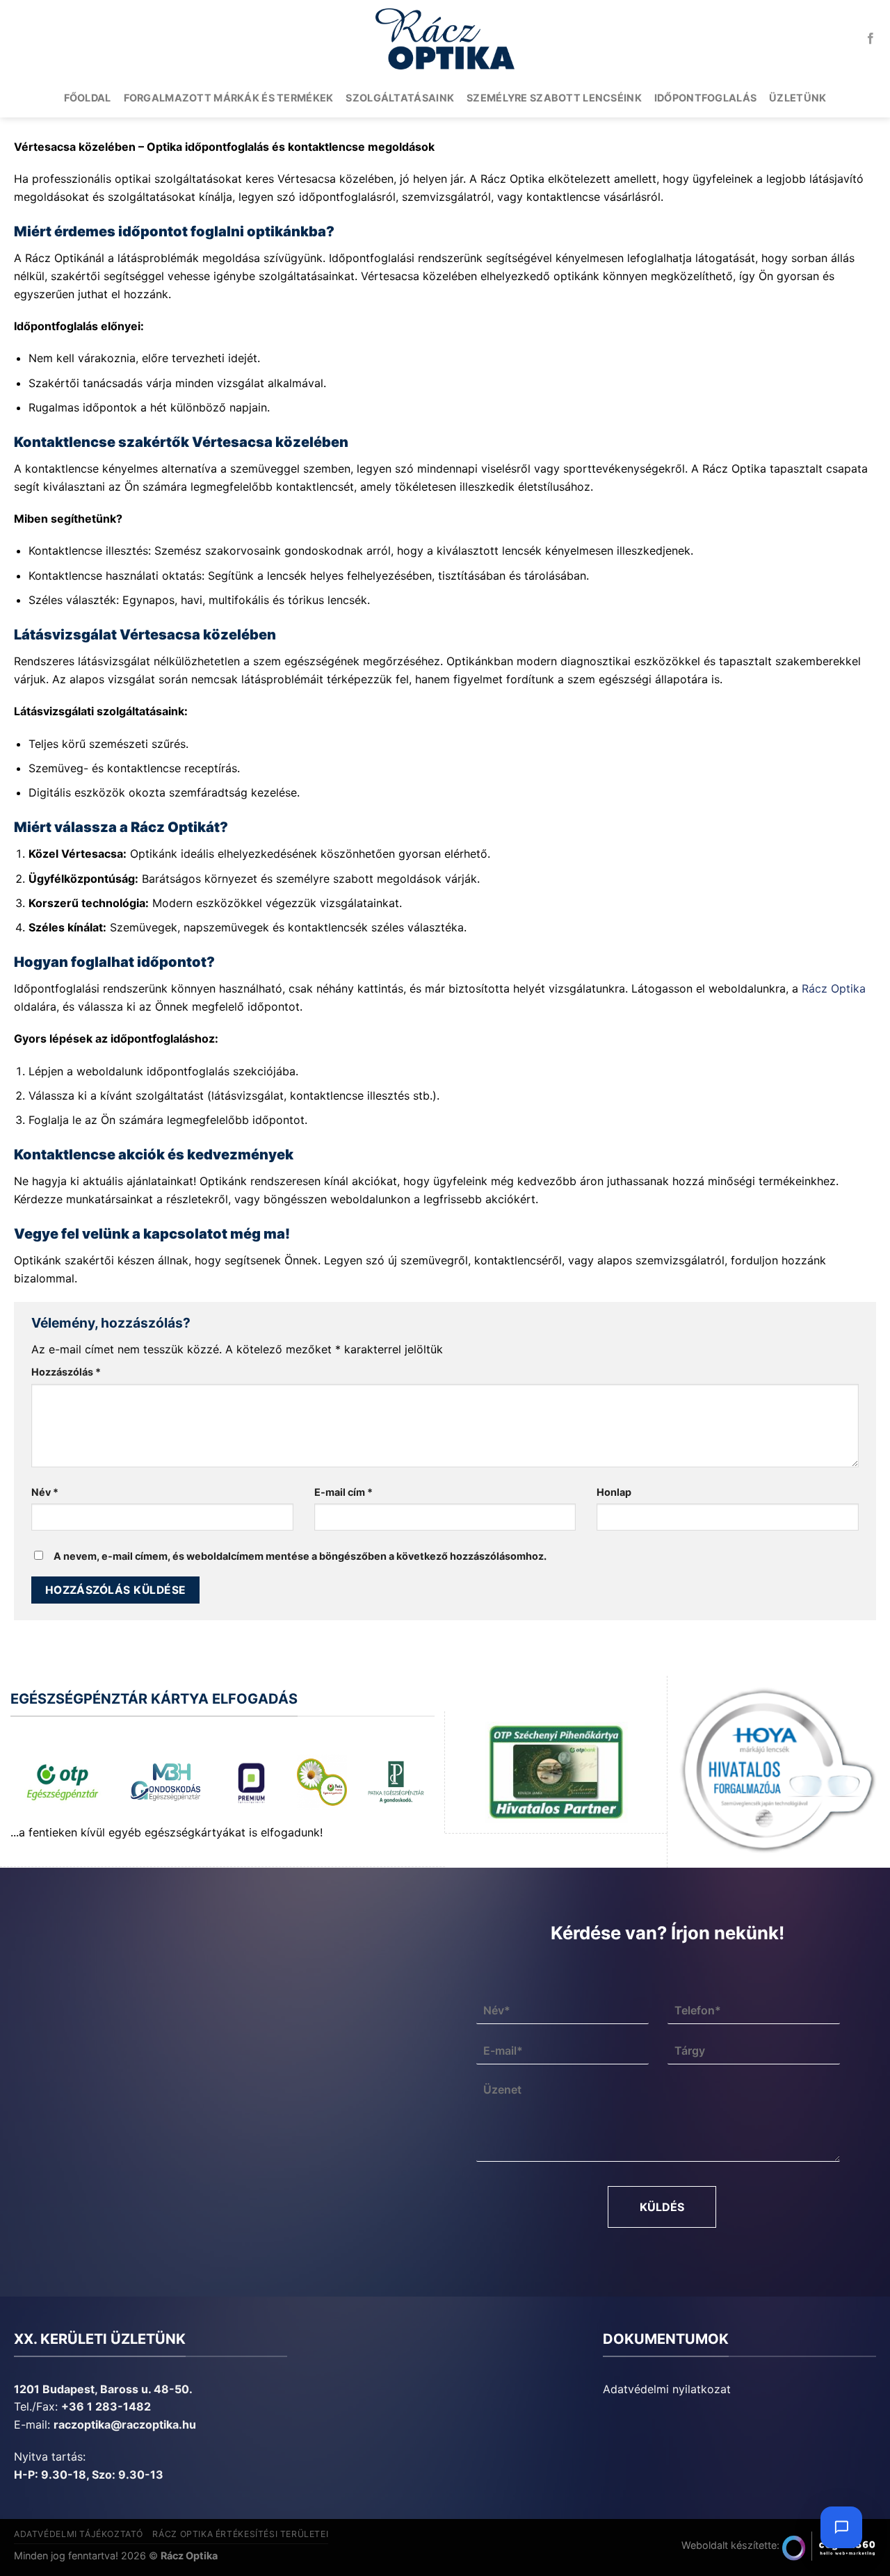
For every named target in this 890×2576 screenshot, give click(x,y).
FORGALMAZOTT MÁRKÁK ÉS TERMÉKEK (229, 98)
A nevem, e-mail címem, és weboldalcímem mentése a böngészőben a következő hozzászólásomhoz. (300, 1556)
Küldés (662, 2207)
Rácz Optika (834, 988)
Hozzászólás (66, 1372)
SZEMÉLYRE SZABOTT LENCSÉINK (554, 98)
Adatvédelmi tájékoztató (79, 2534)
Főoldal (88, 98)
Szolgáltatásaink (400, 98)
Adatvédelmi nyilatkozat (667, 2389)
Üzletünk (798, 98)
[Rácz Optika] (445, 39)
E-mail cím (343, 1492)
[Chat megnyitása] (841, 2527)
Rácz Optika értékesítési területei (240, 2534)
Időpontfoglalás (705, 98)
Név (45, 1492)
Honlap (614, 1492)
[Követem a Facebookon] (871, 39)
